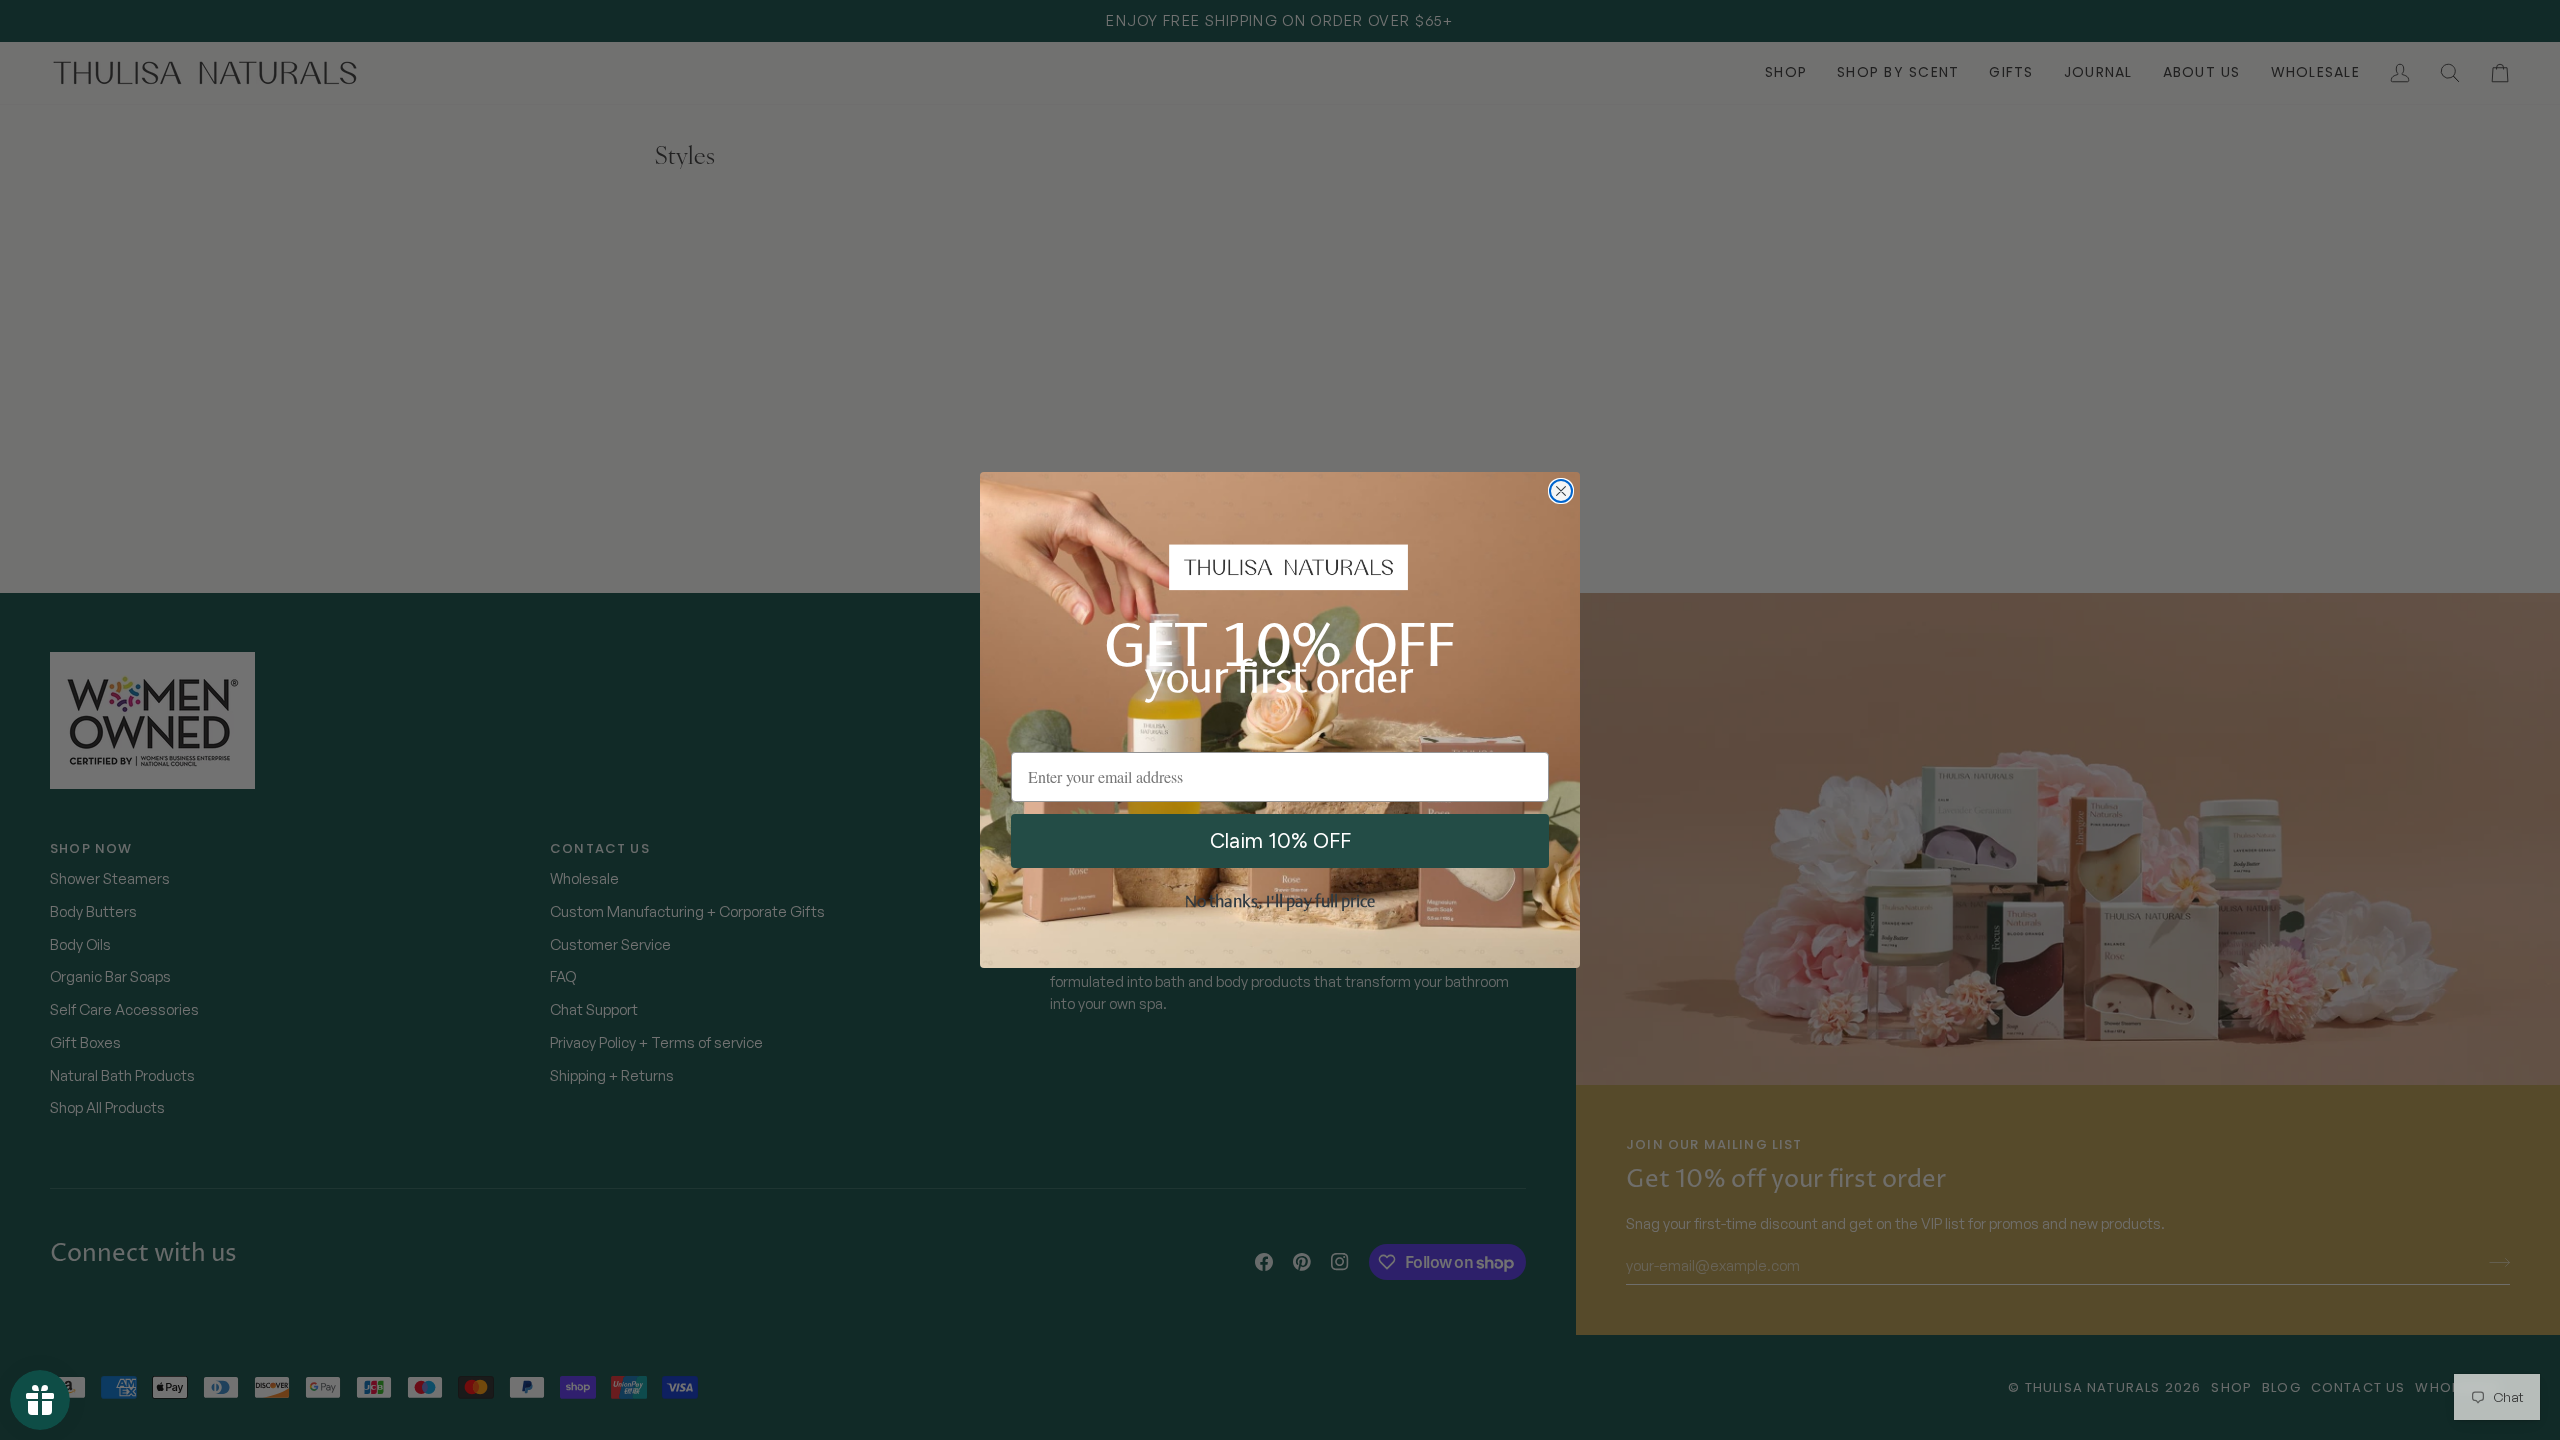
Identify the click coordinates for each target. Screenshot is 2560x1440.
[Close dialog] (1561, 491)
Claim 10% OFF (1280, 840)
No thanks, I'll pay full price (1280, 903)
